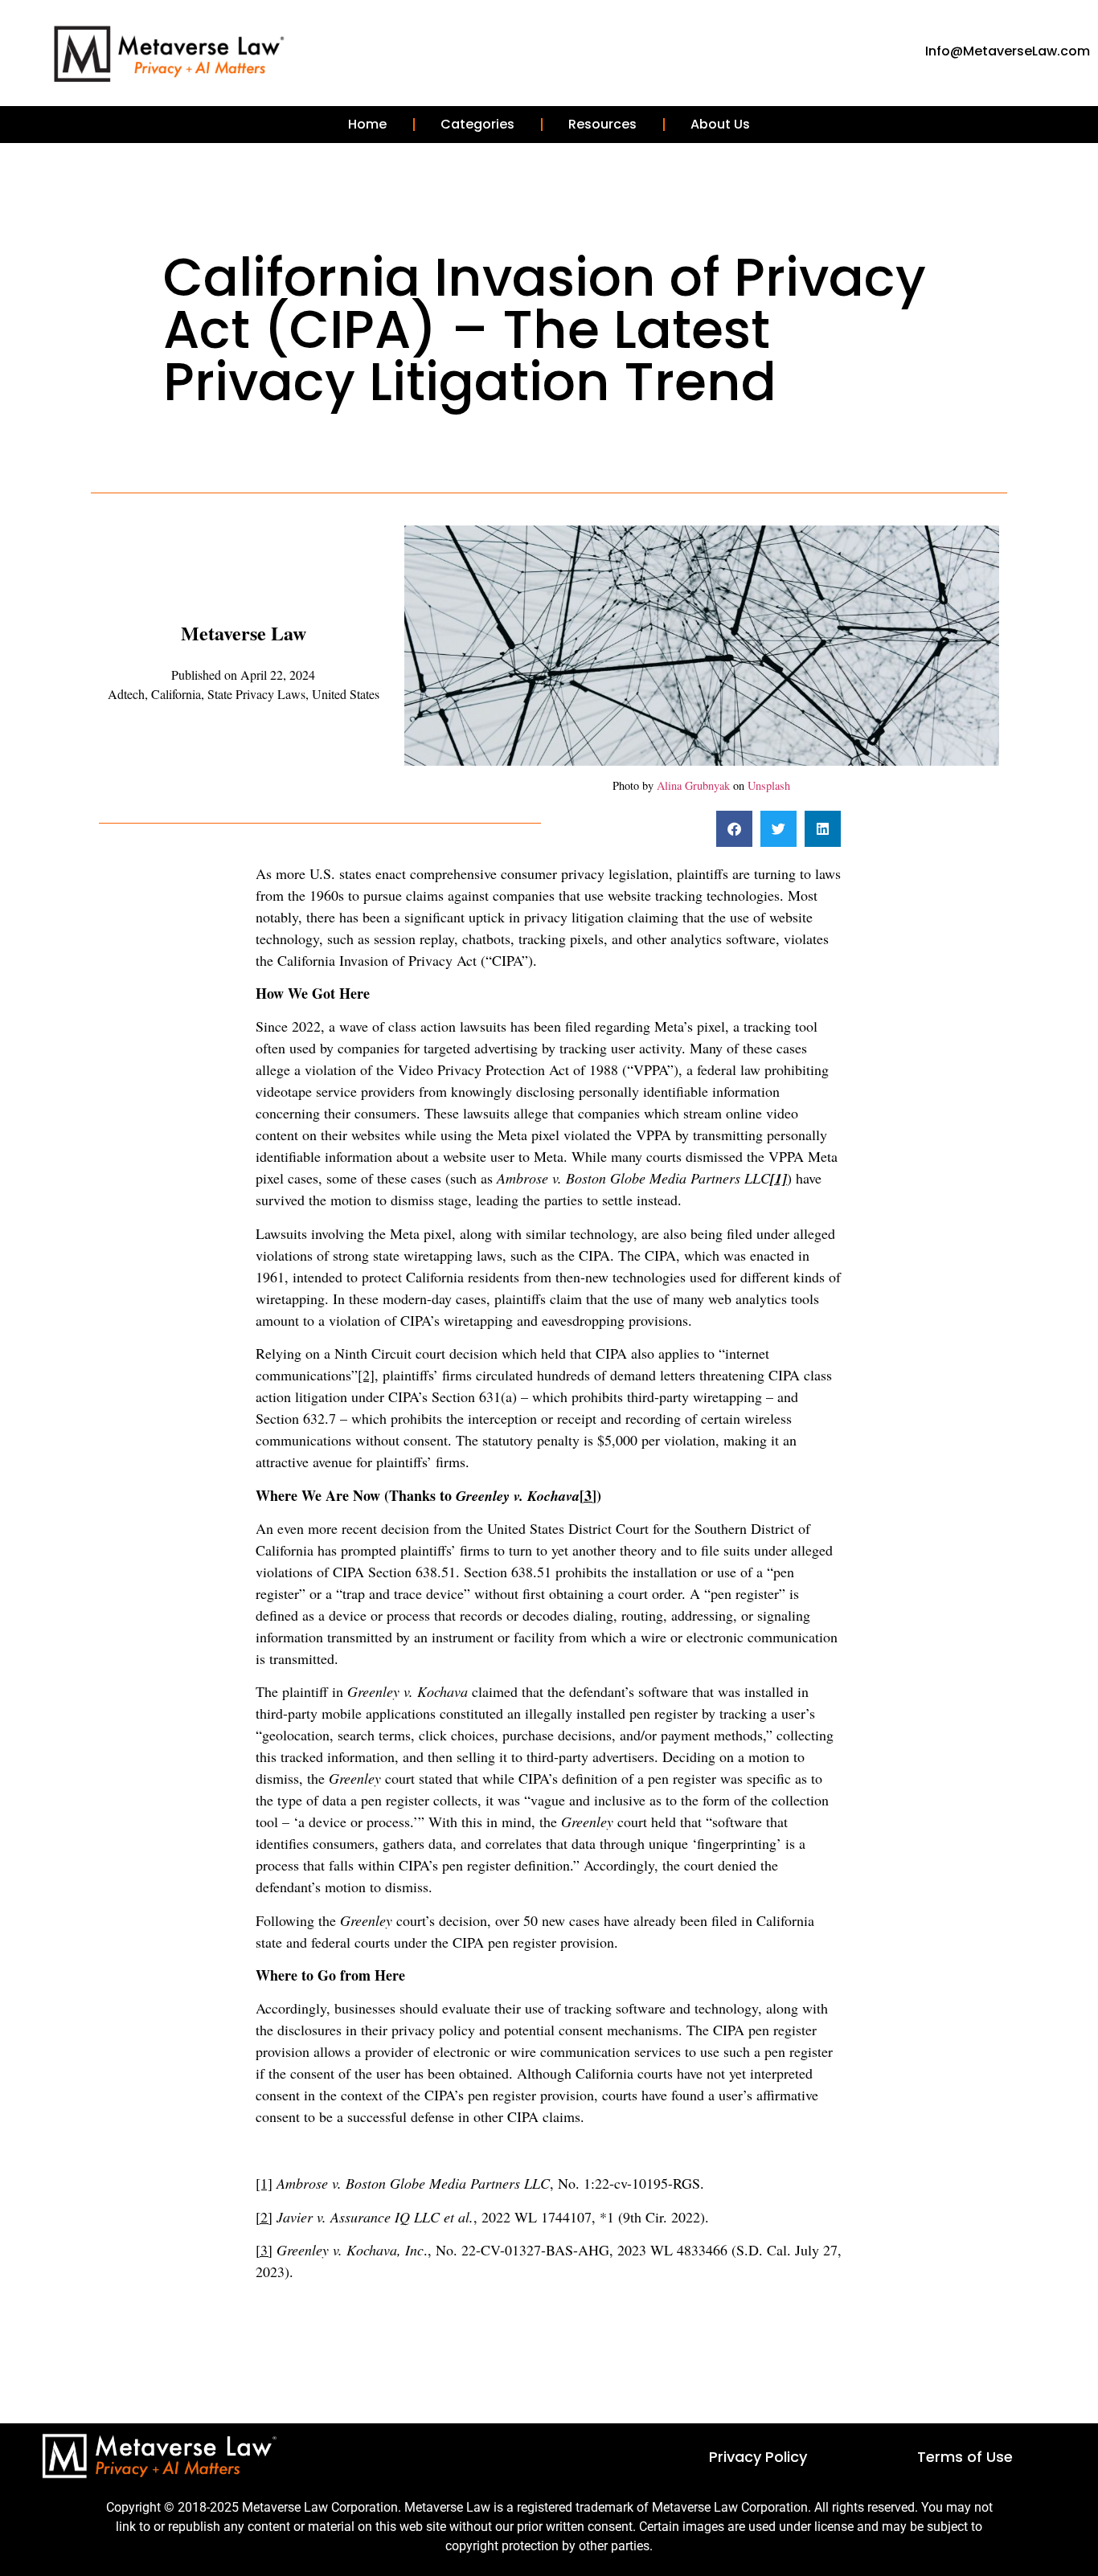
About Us (720, 124)
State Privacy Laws (256, 694)
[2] (366, 1375)
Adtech (126, 694)
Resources (602, 124)
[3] (588, 1495)
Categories (477, 124)
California (176, 694)
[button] (734, 829)
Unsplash (769, 785)
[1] (264, 2183)
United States (346, 694)
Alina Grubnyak (693, 785)
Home (367, 124)
